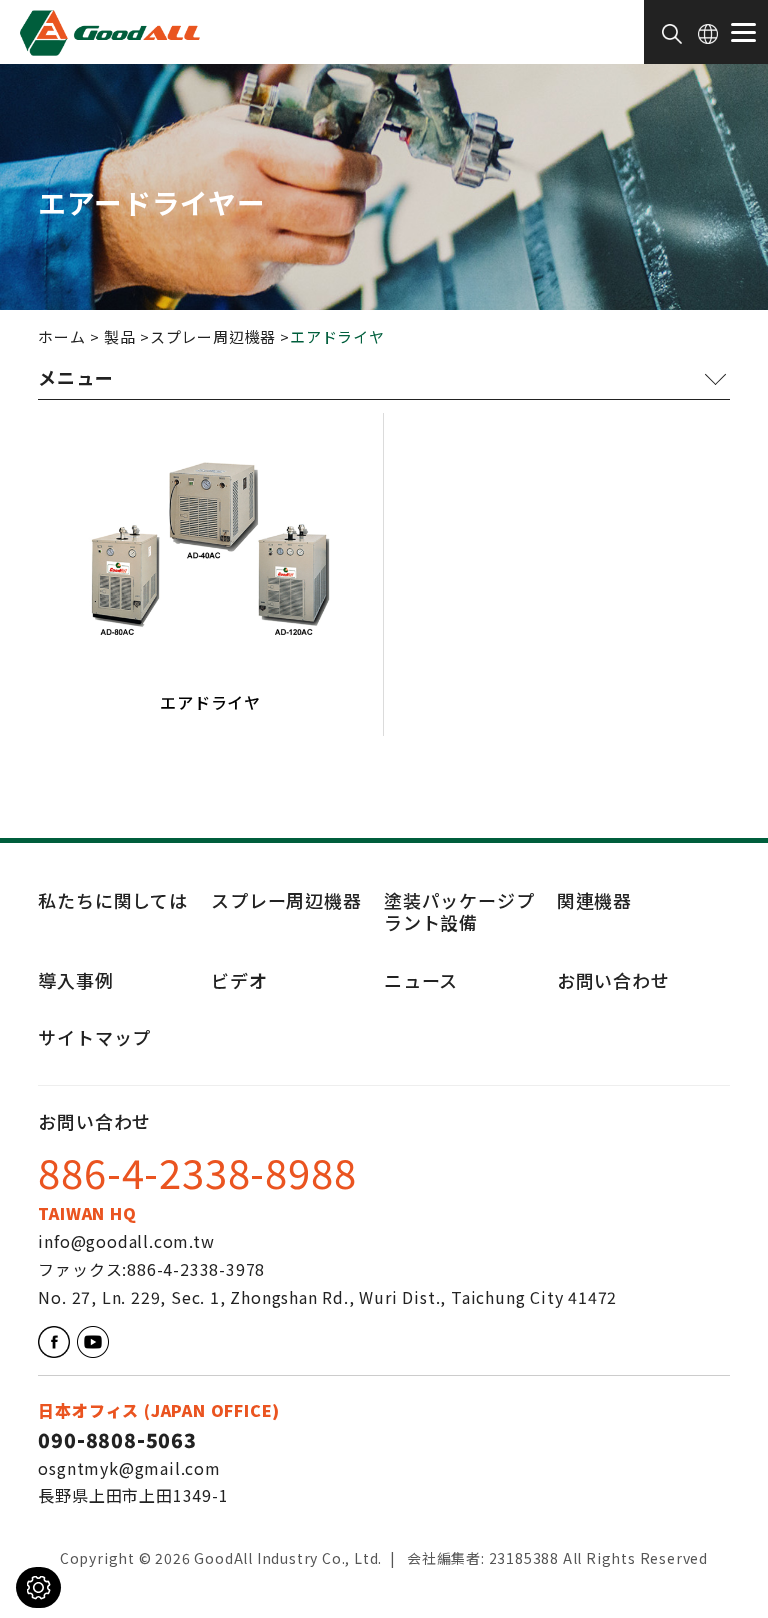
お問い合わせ (613, 981)
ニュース (421, 981)
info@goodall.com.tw (126, 1241)
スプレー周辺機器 (213, 336)
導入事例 (75, 981)
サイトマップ (94, 1038)
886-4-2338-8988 (197, 1175)
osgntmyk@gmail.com (129, 1468)
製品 (120, 336)
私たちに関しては (112, 900)
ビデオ (239, 981)
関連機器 (594, 900)
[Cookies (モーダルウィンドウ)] (38, 1587)
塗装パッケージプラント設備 (459, 911)
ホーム (61, 336)
